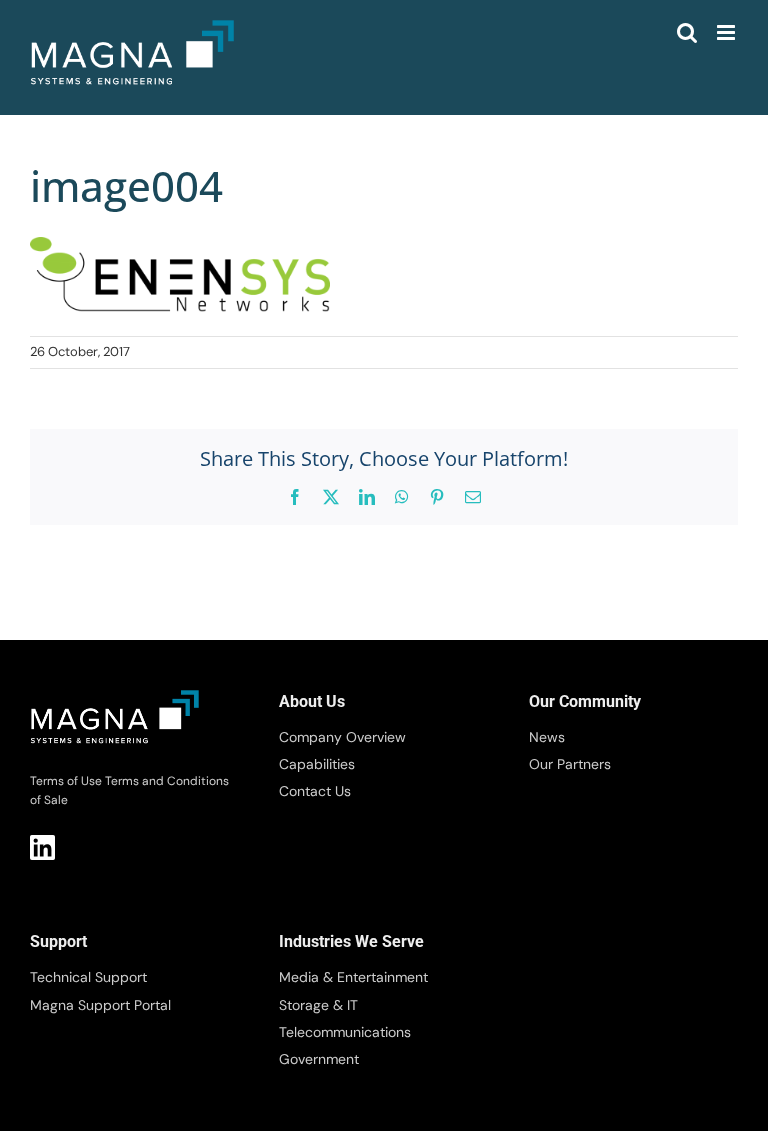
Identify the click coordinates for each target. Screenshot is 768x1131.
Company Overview (342, 737)
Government (319, 1059)
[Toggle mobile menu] (727, 32)
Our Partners (570, 764)
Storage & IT (318, 1005)
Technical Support (88, 977)
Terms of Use (66, 781)
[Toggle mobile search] (687, 32)
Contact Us (315, 791)
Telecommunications (345, 1032)
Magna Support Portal (100, 1005)
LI (42, 847)
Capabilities (317, 764)
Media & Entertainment (353, 977)
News (547, 737)
